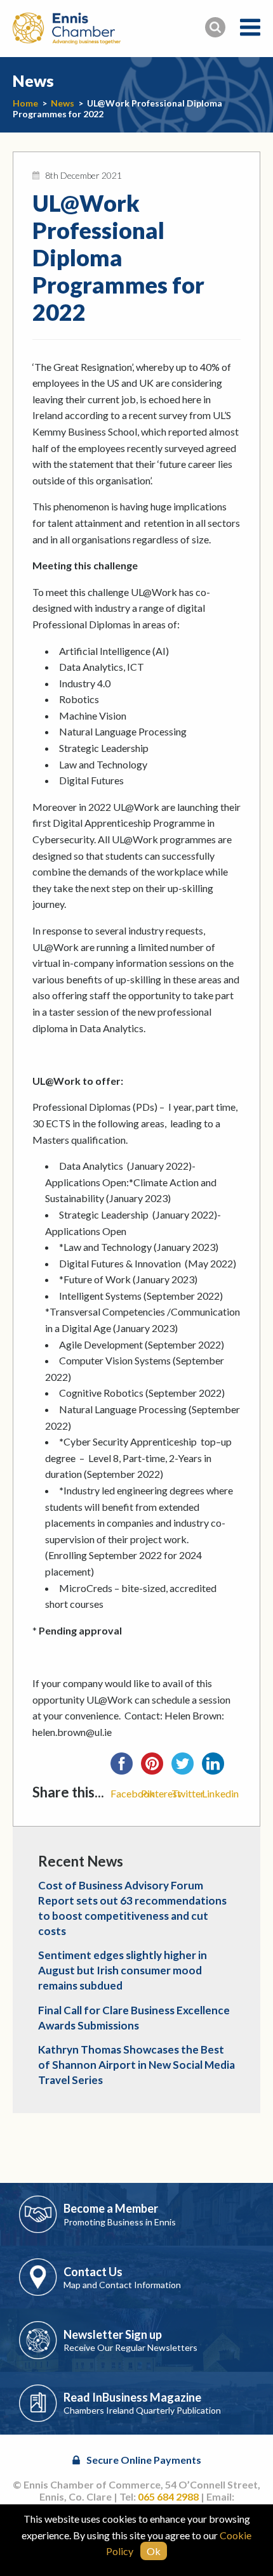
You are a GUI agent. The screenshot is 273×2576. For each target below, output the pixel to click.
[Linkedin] (217, 1768)
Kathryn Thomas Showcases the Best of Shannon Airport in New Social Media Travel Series (136, 2065)
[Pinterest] (156, 1768)
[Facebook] (126, 1768)
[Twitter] (187, 1768)
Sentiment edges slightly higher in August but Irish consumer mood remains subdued (123, 1970)
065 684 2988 (168, 2496)
